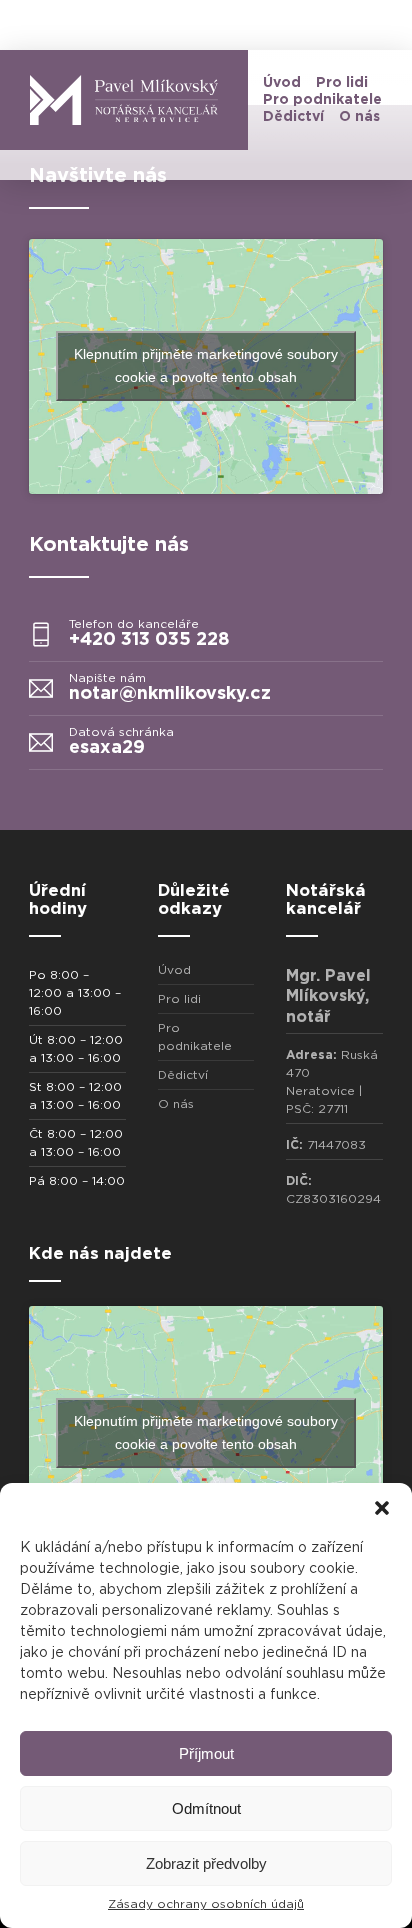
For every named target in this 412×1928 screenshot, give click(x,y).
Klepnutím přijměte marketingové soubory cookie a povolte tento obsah (206, 365)
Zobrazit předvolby (206, 1863)
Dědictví (293, 117)
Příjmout (206, 1753)
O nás (359, 117)
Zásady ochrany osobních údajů (206, 1904)
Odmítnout (206, 1808)
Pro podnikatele (322, 100)
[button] (382, 1508)
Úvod (282, 83)
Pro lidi (342, 83)
